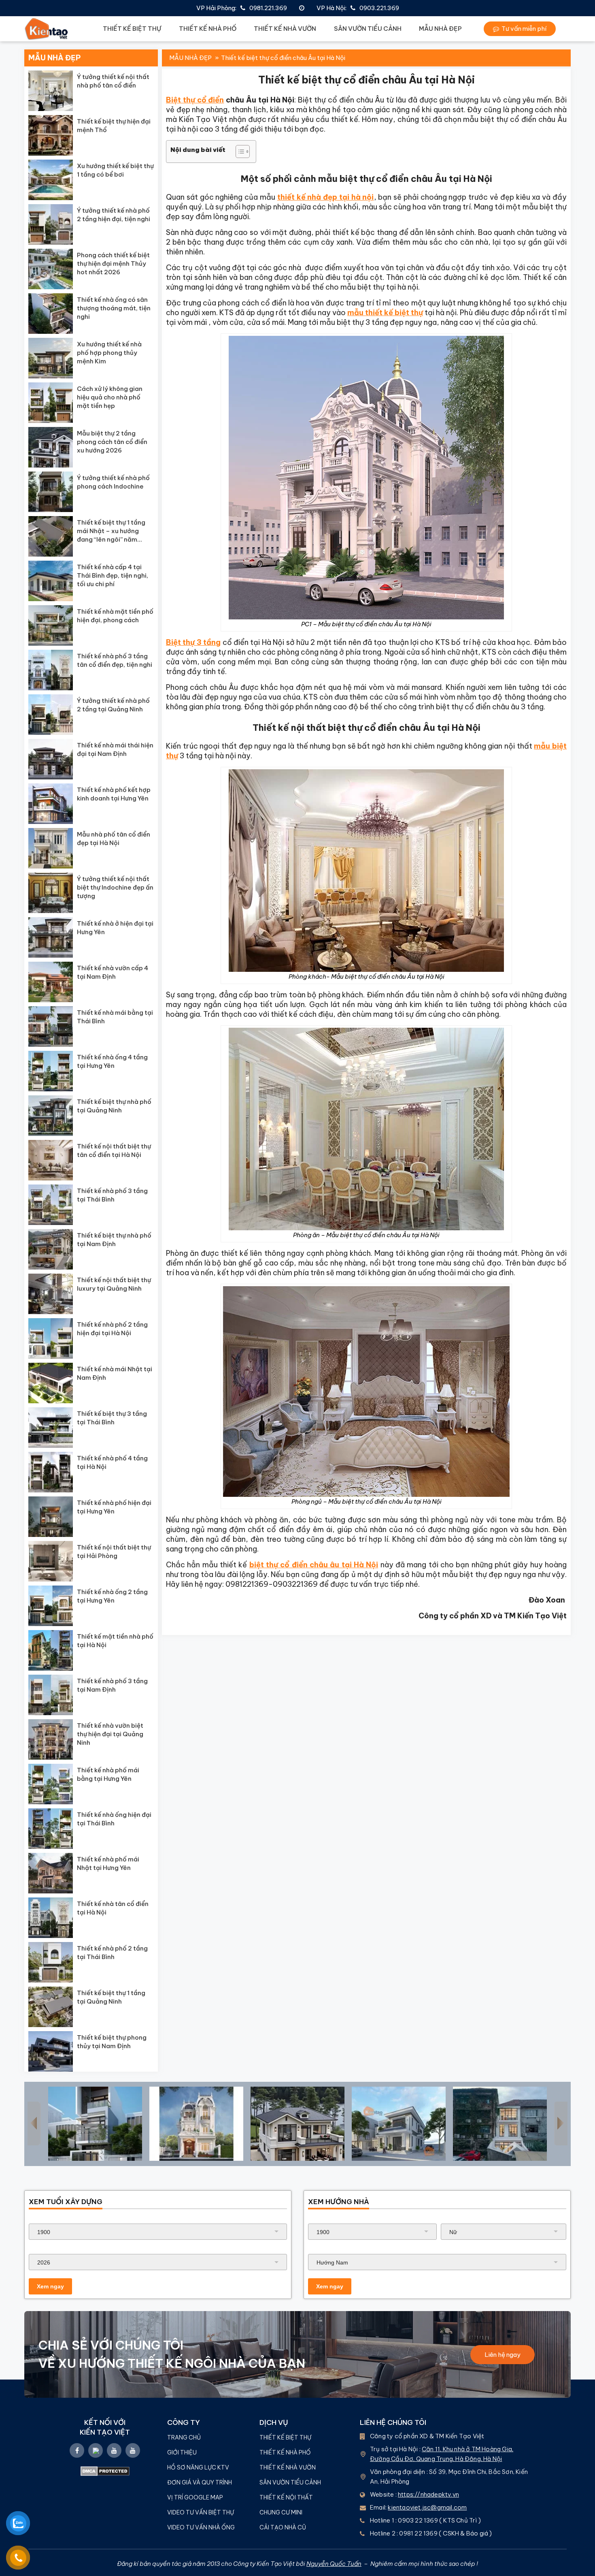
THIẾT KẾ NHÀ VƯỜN (285, 29)
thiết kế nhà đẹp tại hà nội (326, 197)
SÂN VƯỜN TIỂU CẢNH (368, 29)
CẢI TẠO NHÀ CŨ (283, 2527)
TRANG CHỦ (184, 2437)
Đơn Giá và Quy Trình (200, 2482)
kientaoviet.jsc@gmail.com (427, 2507)
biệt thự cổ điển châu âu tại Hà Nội (314, 1565)
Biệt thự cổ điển (195, 100)
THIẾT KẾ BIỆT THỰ (132, 29)
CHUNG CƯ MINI (281, 2512)
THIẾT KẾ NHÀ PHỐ (208, 29)
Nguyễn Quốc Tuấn (334, 2564)
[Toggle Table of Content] (239, 152)
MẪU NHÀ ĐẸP (440, 29)
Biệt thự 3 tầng (193, 642)
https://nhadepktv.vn (428, 2494)
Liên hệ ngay (503, 2355)
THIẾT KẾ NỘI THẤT (286, 2497)
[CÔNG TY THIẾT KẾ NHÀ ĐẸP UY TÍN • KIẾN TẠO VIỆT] (47, 29)
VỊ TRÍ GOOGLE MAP (195, 2497)
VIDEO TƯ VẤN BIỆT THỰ (201, 2512)
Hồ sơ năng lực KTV (199, 2467)
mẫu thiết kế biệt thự (385, 313)
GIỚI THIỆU (182, 2452)
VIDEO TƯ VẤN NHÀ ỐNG (201, 2527)
